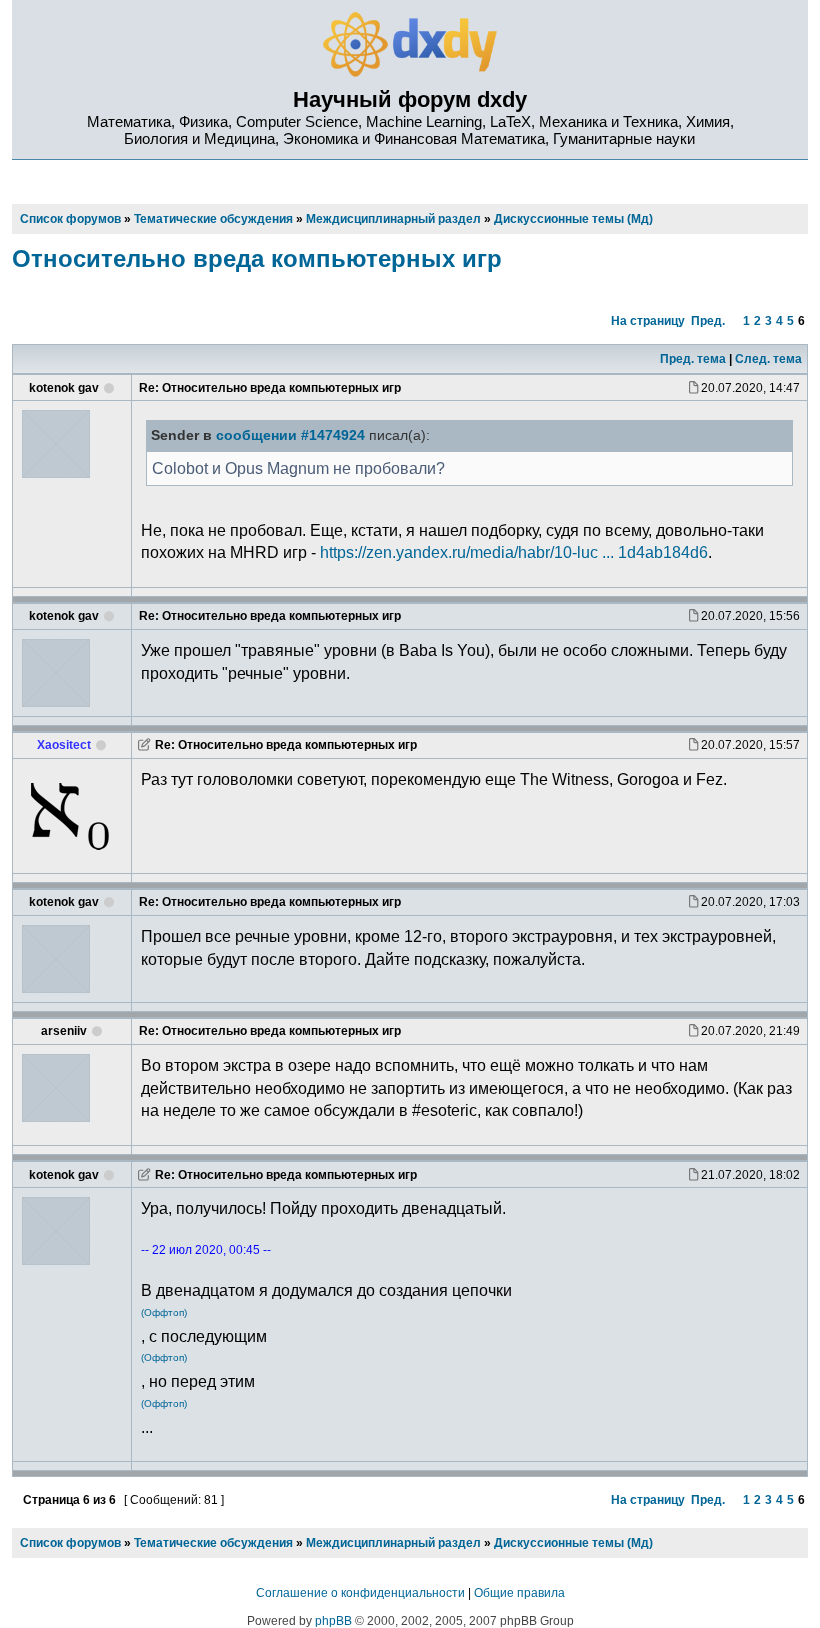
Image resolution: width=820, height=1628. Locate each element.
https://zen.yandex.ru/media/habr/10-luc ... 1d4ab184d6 (514, 552)
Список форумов (70, 1543)
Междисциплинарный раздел (393, 1543)
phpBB (333, 1621)
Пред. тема (693, 359)
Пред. (708, 321)
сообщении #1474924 (290, 435)
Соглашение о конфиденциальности (360, 1593)
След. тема (768, 359)
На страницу (648, 321)
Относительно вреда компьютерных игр (257, 258)
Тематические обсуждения (213, 1543)
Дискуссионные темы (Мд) (573, 1543)
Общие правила (519, 1593)
